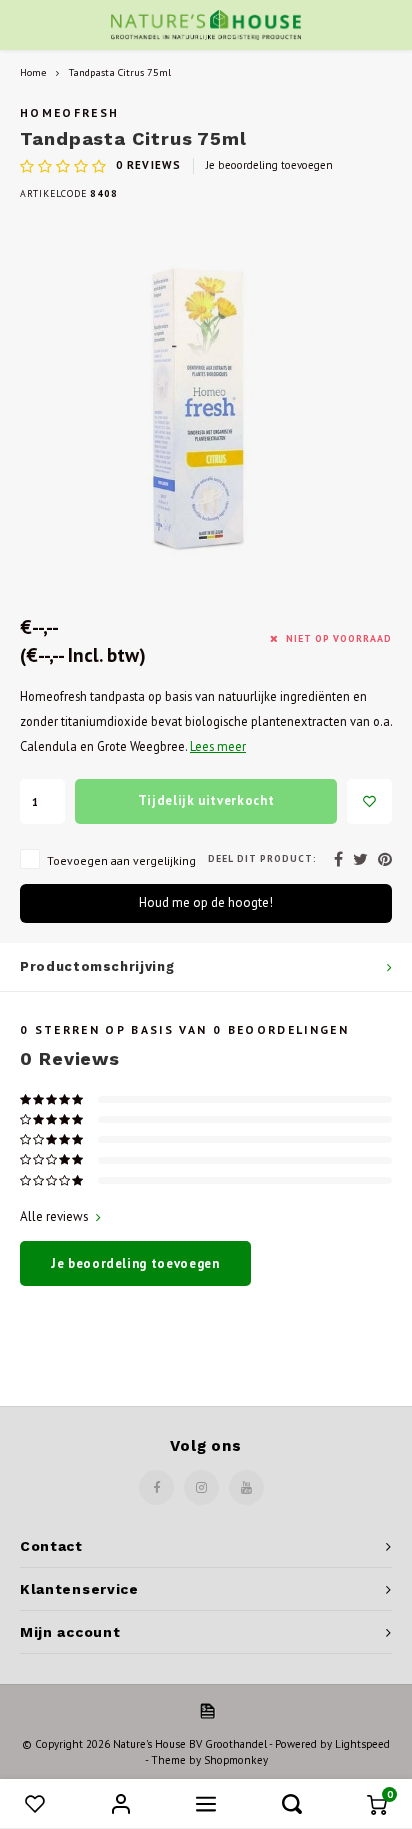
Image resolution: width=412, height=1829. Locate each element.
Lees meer (218, 746)
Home (33, 72)
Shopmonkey (236, 1760)
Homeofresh (69, 112)
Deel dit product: (262, 858)
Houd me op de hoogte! (206, 902)
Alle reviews (54, 1216)
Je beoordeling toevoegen (269, 165)
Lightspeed (362, 1744)
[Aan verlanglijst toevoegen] (369, 801)
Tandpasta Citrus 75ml (120, 72)
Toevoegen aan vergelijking (121, 860)
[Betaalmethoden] (206, 1710)
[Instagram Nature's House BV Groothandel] (201, 1487)
